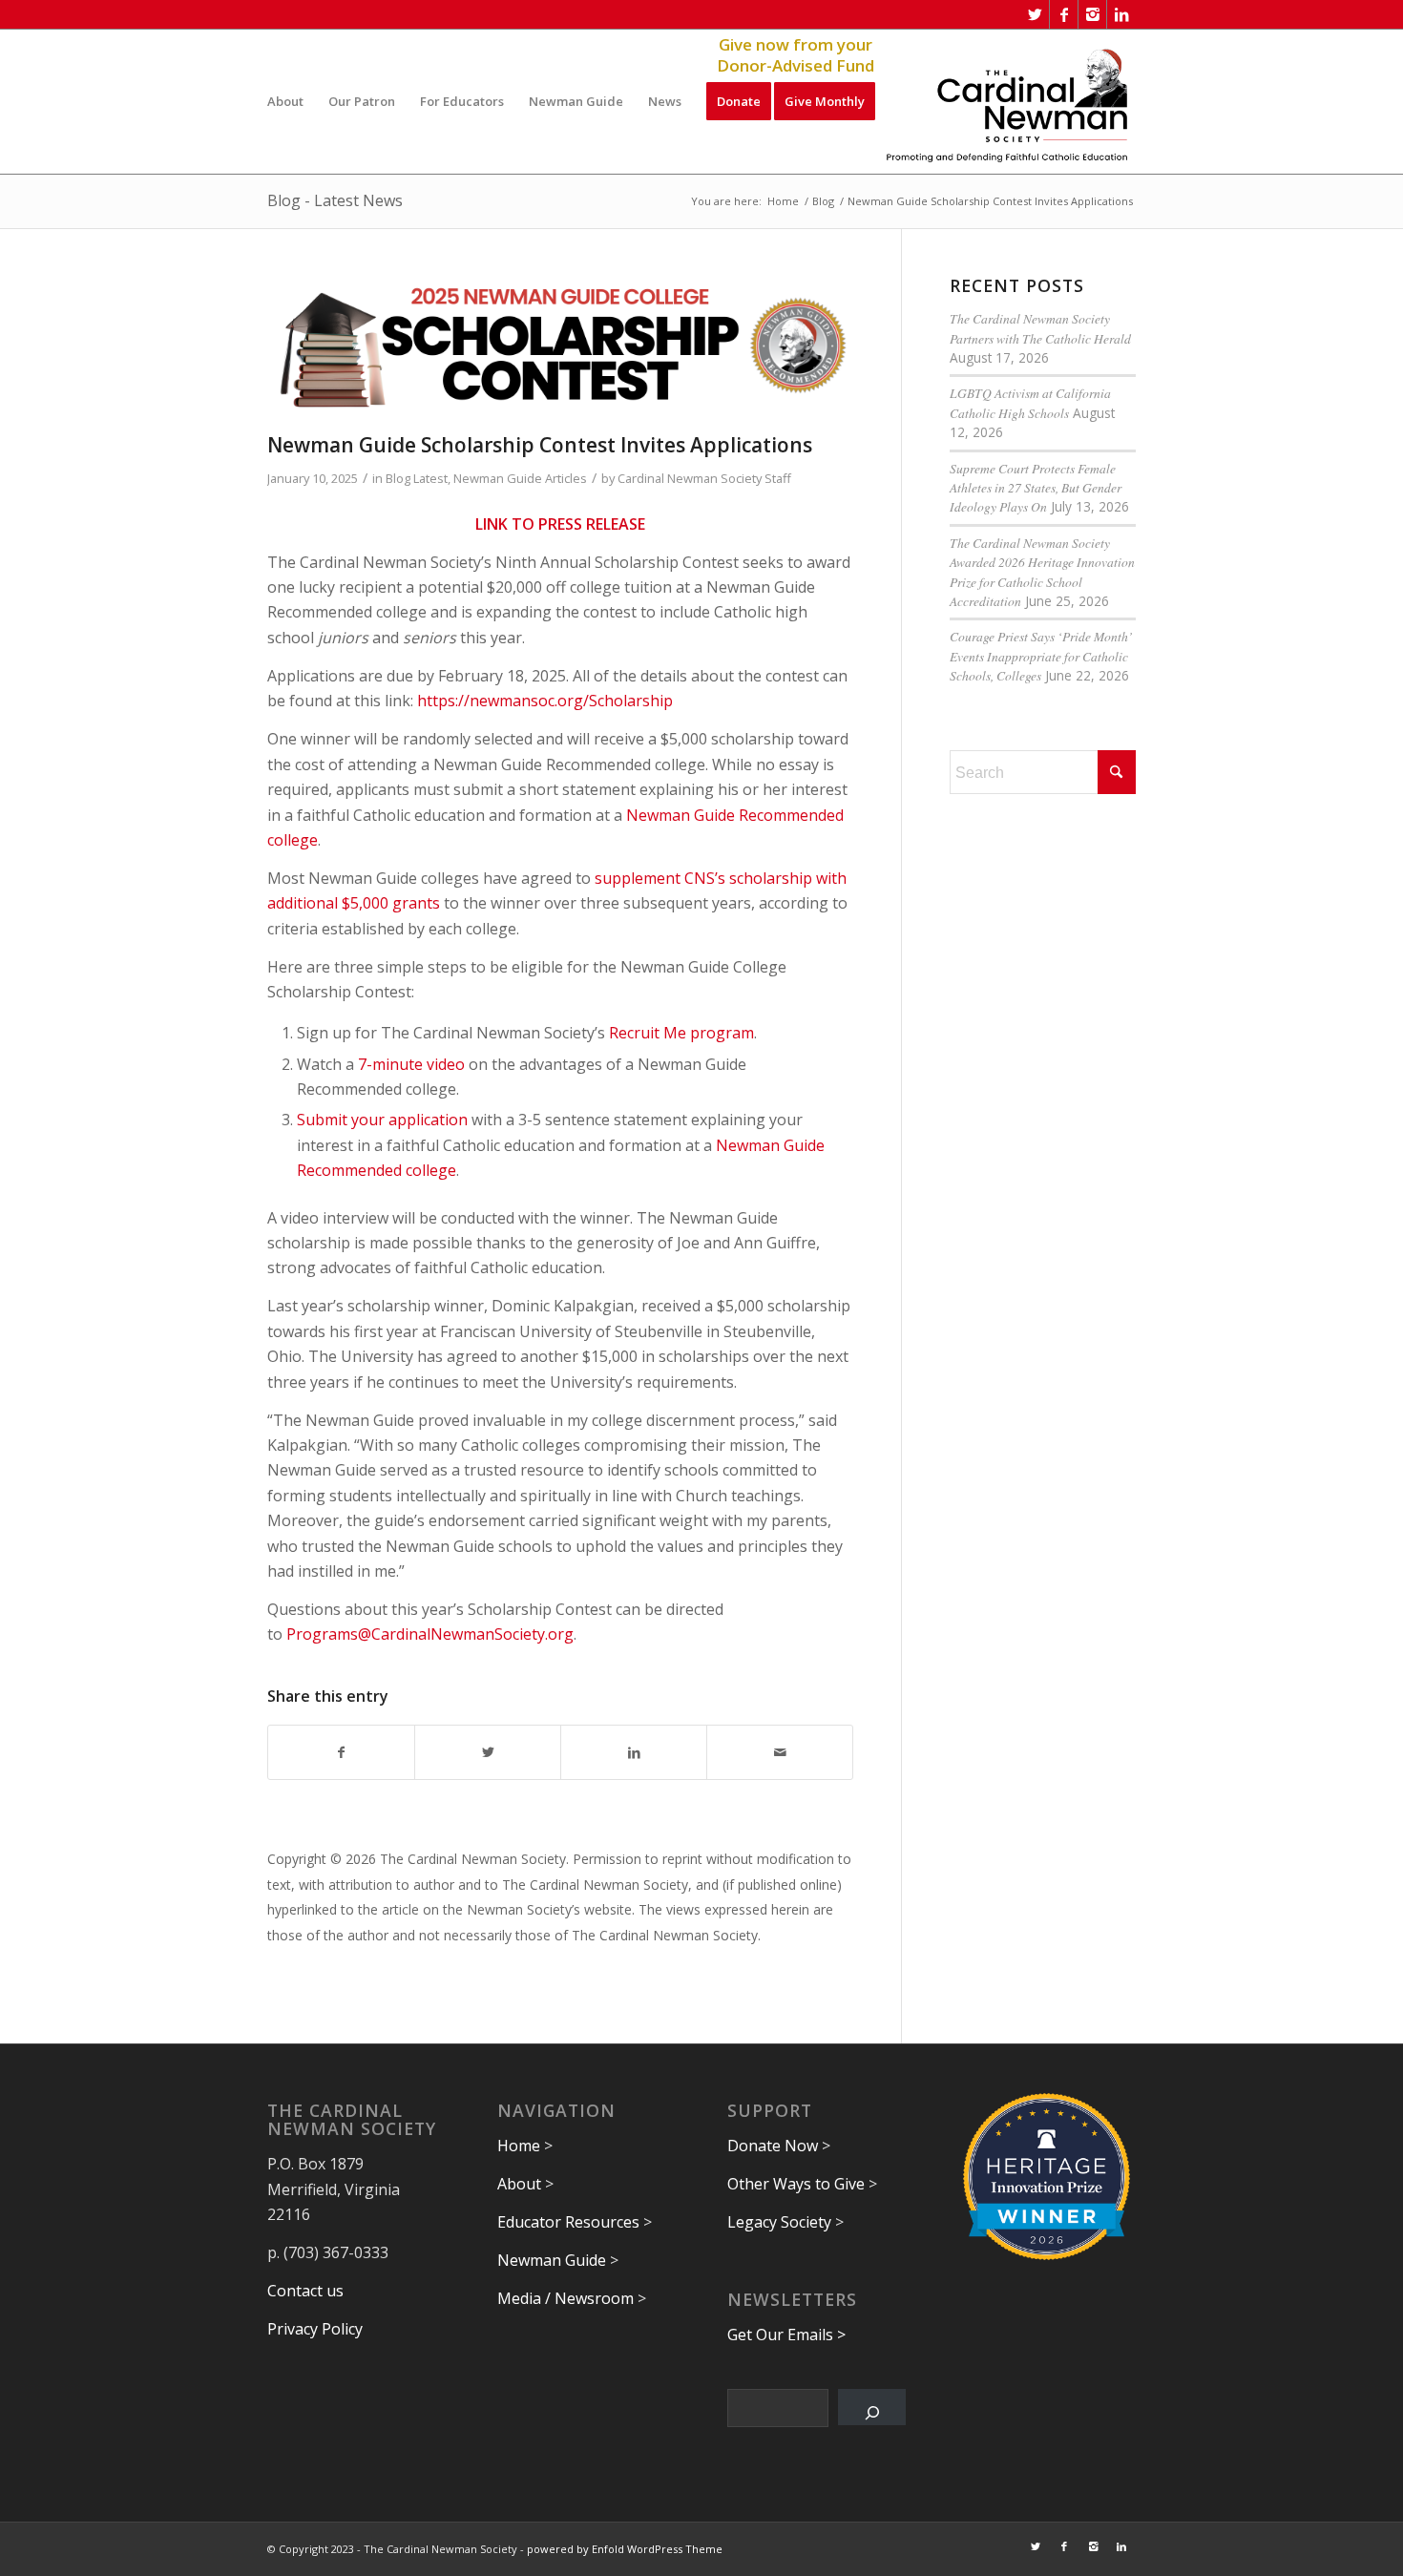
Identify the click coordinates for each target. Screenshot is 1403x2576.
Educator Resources (568, 2222)
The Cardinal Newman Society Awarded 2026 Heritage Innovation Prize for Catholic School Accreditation (1042, 572)
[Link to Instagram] (1092, 14)
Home (519, 2146)
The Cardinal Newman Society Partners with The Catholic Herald (1040, 328)
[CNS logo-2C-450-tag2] (1008, 102)
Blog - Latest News (335, 200)
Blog (398, 478)
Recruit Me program (681, 1033)
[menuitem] (285, 102)
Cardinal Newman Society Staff (704, 478)
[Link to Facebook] (1064, 14)
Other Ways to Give (796, 2184)
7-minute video (411, 1064)
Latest (430, 478)
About (519, 2184)
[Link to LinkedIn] (1121, 14)
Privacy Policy (315, 2329)
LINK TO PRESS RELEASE (560, 524)
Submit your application (382, 1120)
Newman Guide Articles (520, 478)
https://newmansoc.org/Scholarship (545, 701)
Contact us (305, 2291)
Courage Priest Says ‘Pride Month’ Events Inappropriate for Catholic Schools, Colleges (1041, 656)
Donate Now (773, 2146)
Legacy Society (779, 2222)
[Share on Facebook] (341, 1752)
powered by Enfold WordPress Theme (625, 2549)
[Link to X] (1035, 14)
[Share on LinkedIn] (634, 1752)
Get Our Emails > (786, 2335)
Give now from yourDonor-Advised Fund (796, 55)
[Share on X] (488, 1752)
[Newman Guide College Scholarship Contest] (560, 350)
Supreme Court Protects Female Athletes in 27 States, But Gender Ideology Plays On (1036, 488)
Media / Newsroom (565, 2298)
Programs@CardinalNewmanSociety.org (430, 1634)
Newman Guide (552, 2260)
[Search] (872, 2407)
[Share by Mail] (780, 1752)
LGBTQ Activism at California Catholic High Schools (1030, 402)
